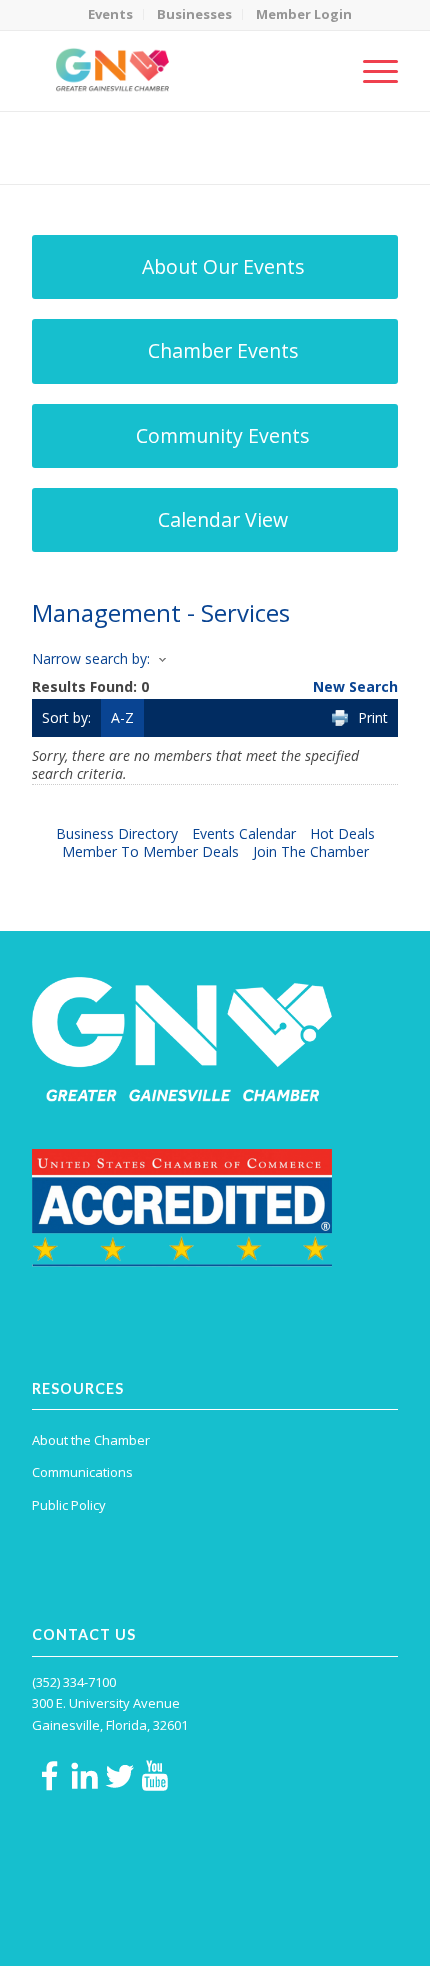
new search (355, 686)
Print (373, 717)
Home (129, 160)
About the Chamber (91, 1440)
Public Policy (69, 1505)
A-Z (122, 717)
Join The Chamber (311, 851)
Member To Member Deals (150, 851)
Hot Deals (342, 833)
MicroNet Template (101, 139)
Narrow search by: (91, 658)
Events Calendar (244, 833)
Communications (82, 1472)
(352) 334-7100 (74, 1682)
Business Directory (117, 833)
